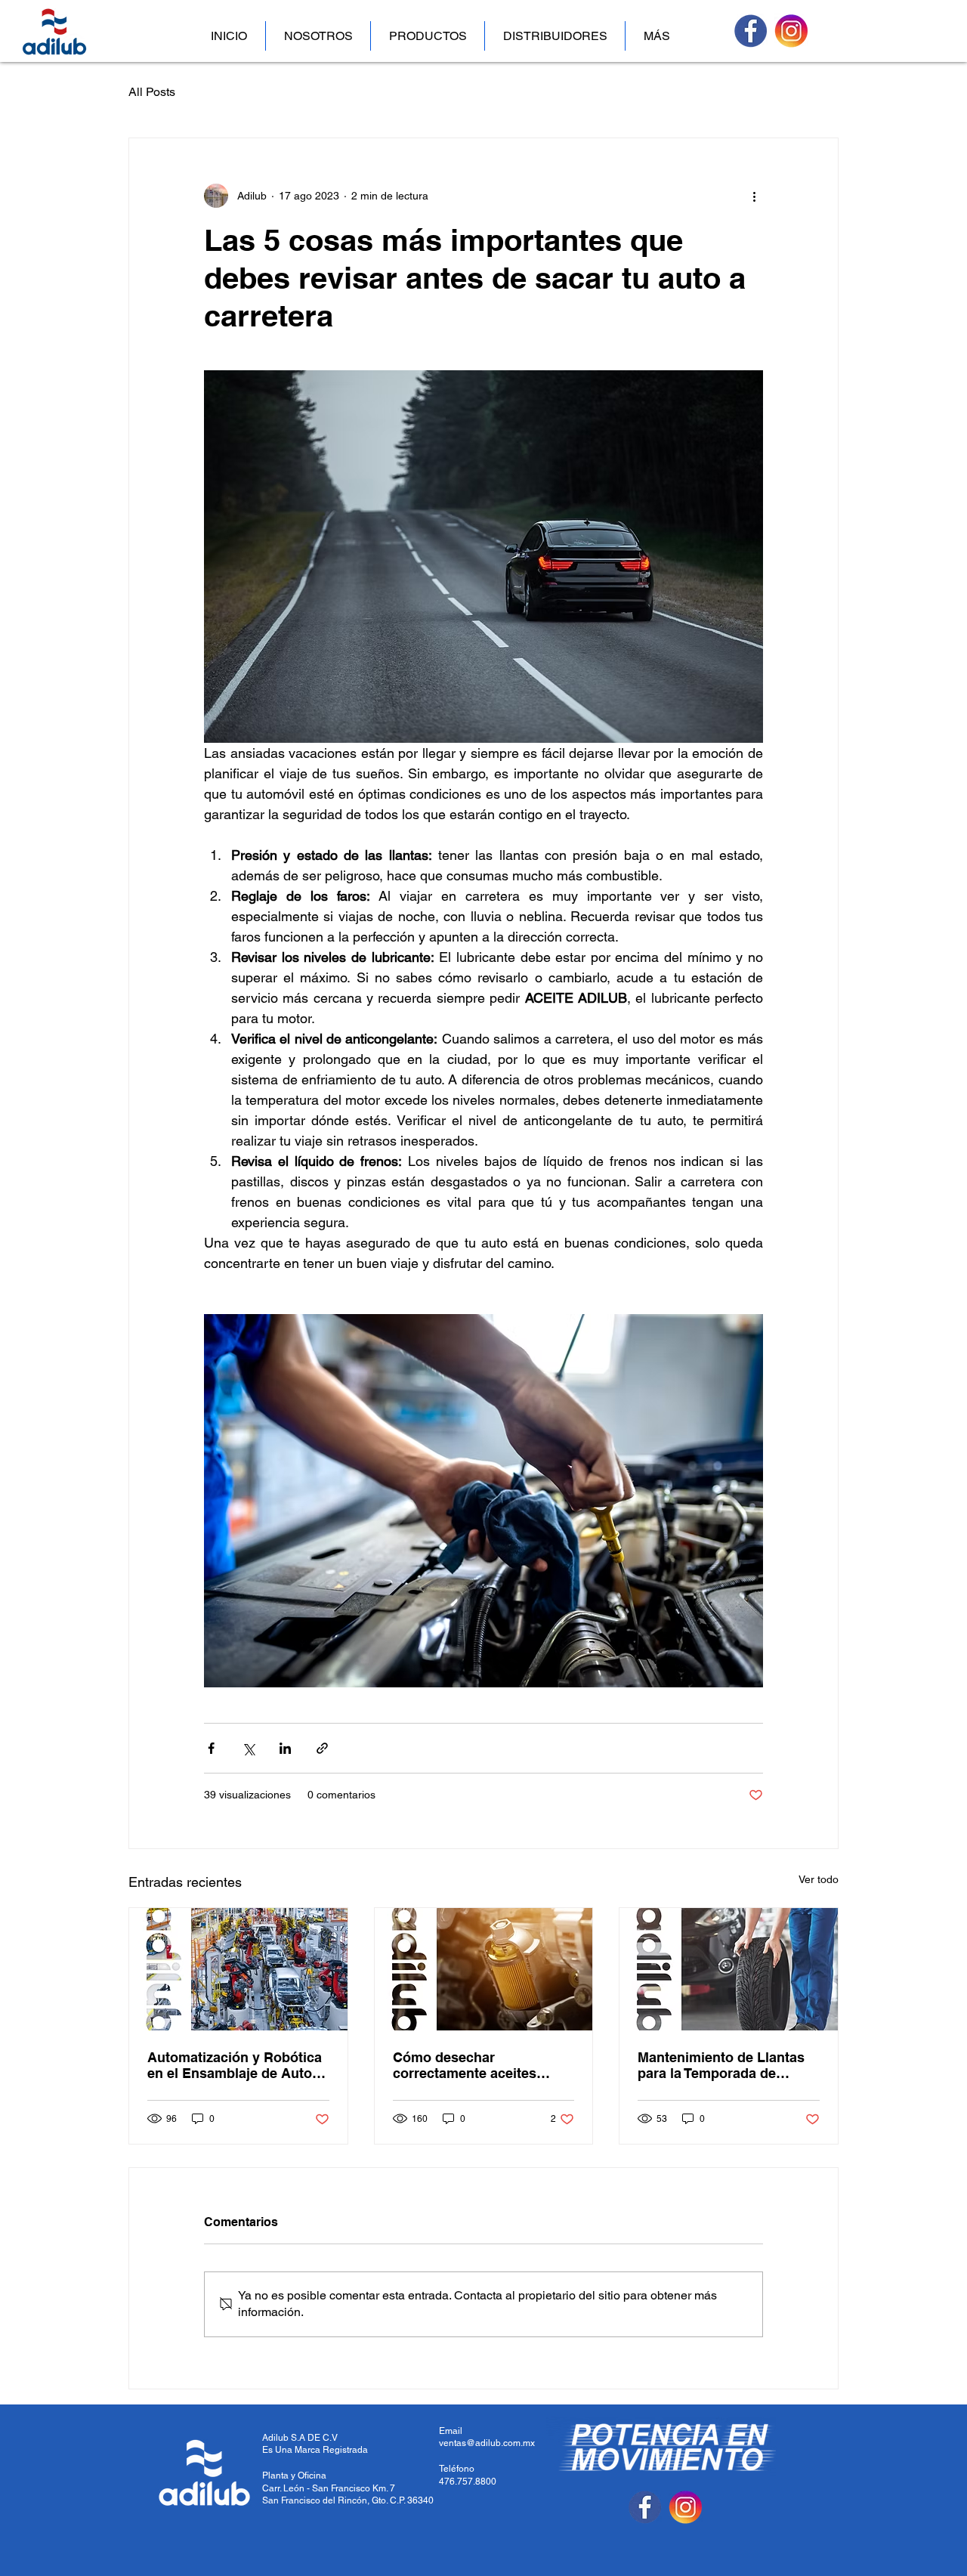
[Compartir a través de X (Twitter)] (248, 1748)
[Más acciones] (754, 196)
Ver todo (819, 1879)
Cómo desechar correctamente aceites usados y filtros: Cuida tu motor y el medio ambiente (479, 2065)
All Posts (152, 92)
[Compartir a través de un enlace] (322, 1748)
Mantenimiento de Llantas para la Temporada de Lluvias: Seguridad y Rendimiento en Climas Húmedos (721, 2065)
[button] (428, 36)
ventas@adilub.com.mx (487, 2443)
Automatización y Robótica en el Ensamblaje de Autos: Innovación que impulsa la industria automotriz (236, 2065)
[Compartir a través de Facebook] (211, 1748)
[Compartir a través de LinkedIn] (285, 1748)
